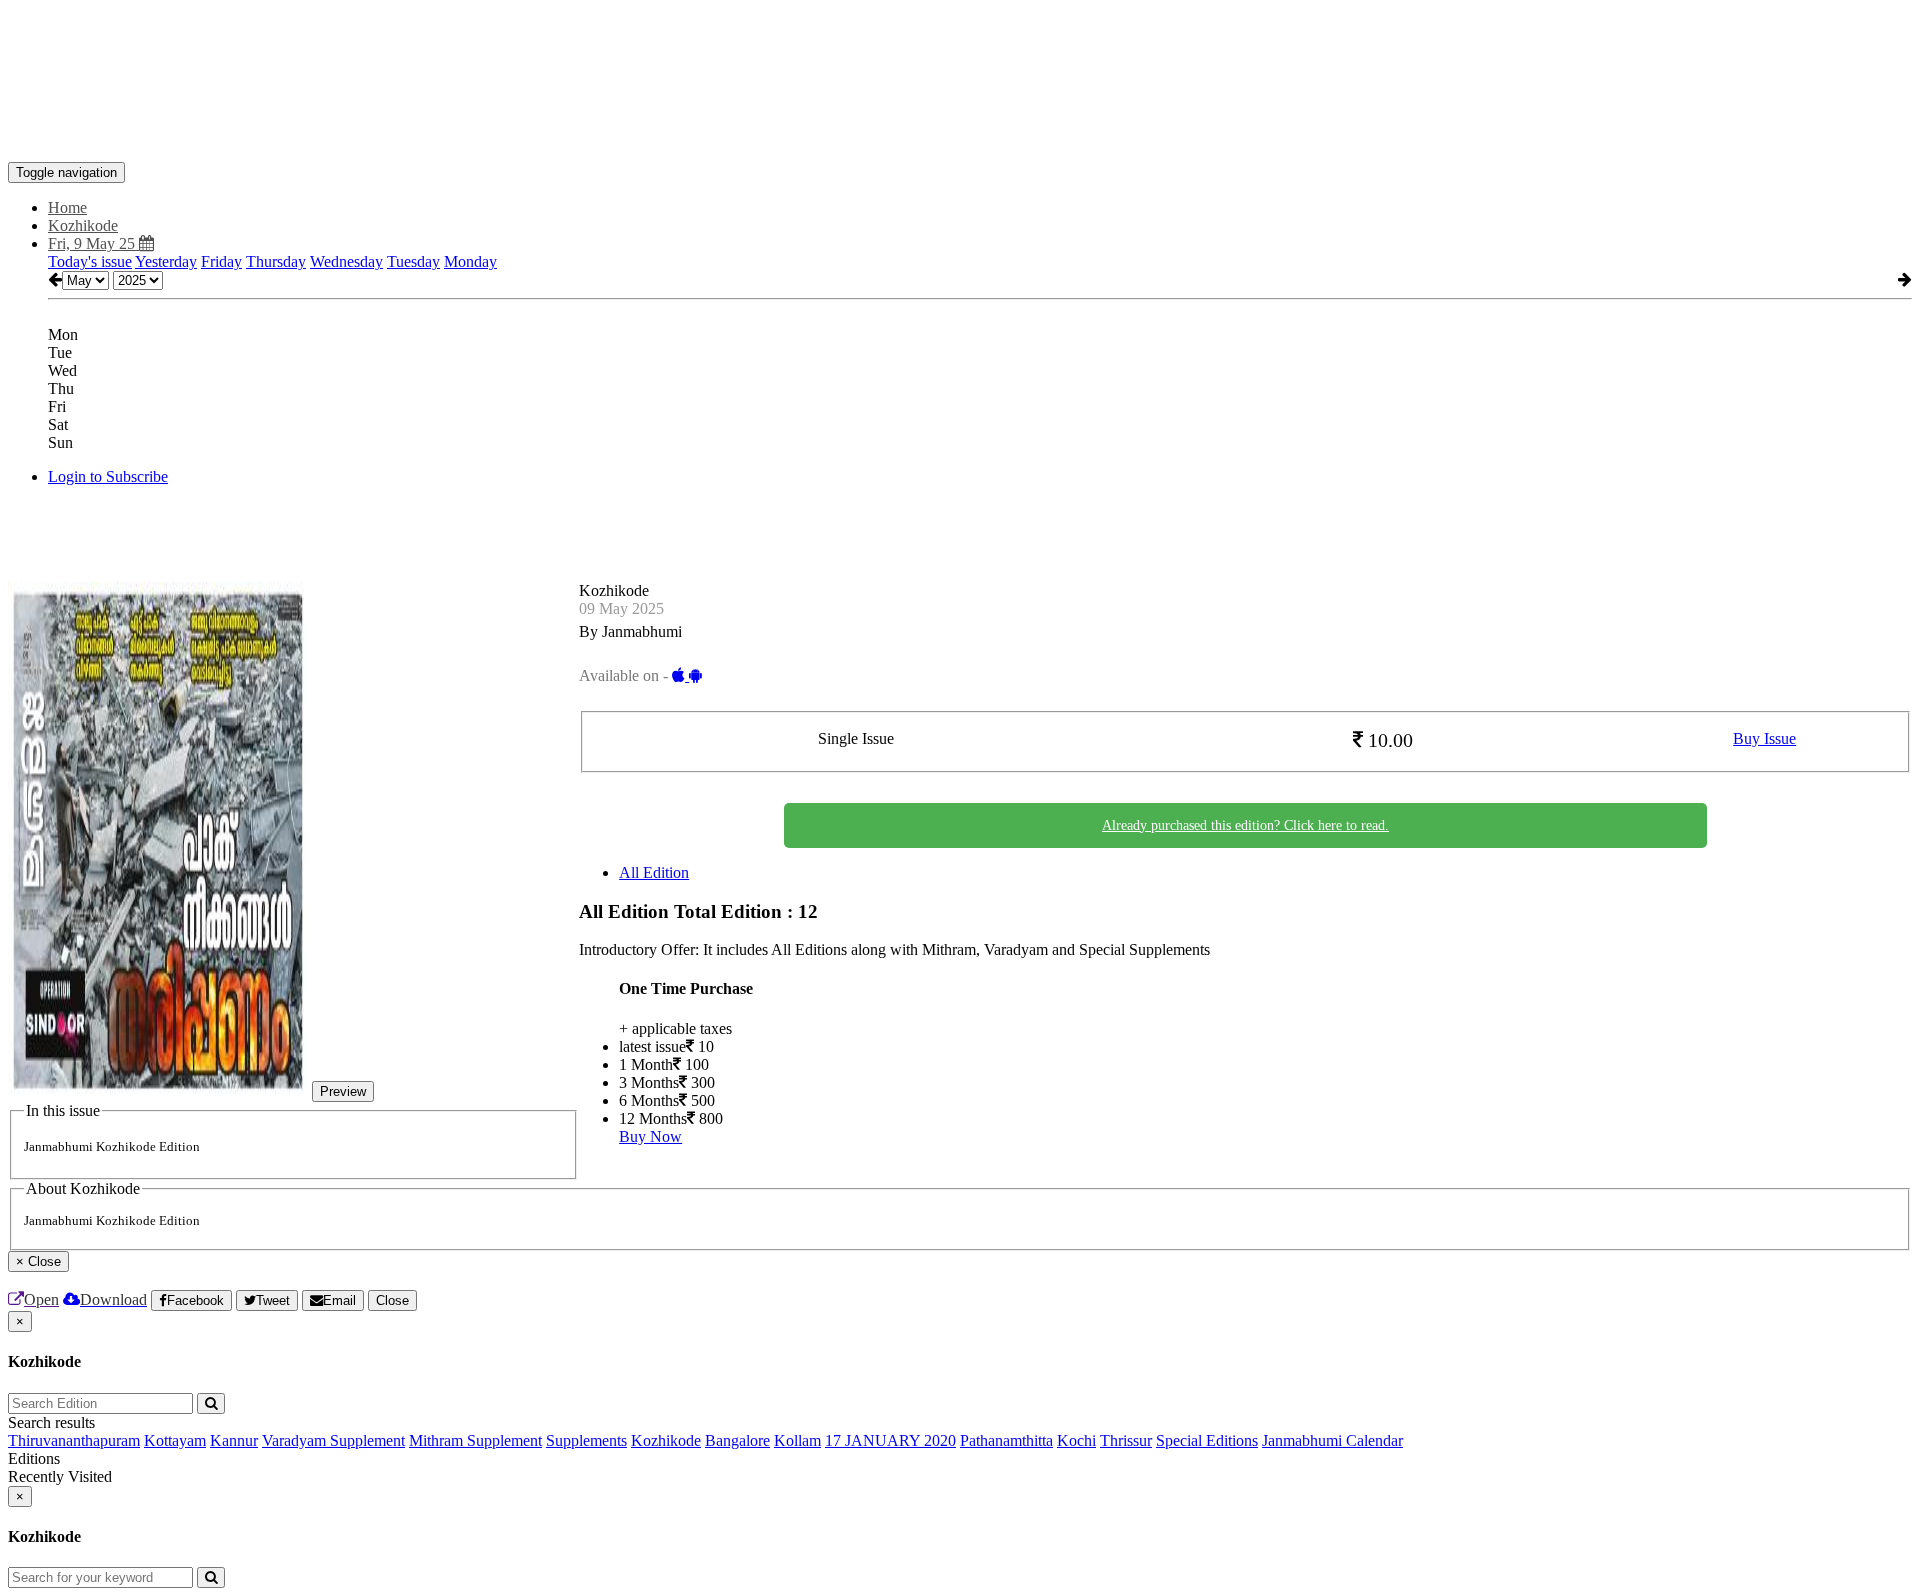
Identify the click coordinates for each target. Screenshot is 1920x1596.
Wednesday (346, 261)
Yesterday (166, 261)
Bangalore (737, 1440)
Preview (343, 1091)
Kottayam (175, 1440)
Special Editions (1207, 1440)
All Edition (654, 872)
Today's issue (90, 261)
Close (392, 1300)
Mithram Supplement (475, 1440)
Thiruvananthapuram (74, 1440)
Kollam (797, 1440)
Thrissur (1126, 1440)
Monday (470, 261)
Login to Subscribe (108, 476)
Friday (221, 261)
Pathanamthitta (1006, 1440)
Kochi (1076, 1440)
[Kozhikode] (960, 132)
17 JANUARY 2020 (890, 1440)
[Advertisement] (372, 53)
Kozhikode (666, 1440)
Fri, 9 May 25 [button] (93, 243)
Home (67, 207)
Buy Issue (1764, 738)
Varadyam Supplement (333, 1440)
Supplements (586, 1440)
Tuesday (413, 261)
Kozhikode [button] (83, 225)
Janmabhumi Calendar (1332, 1440)
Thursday (276, 261)
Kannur (234, 1440)
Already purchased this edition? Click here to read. (1245, 825)
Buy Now (650, 1136)
